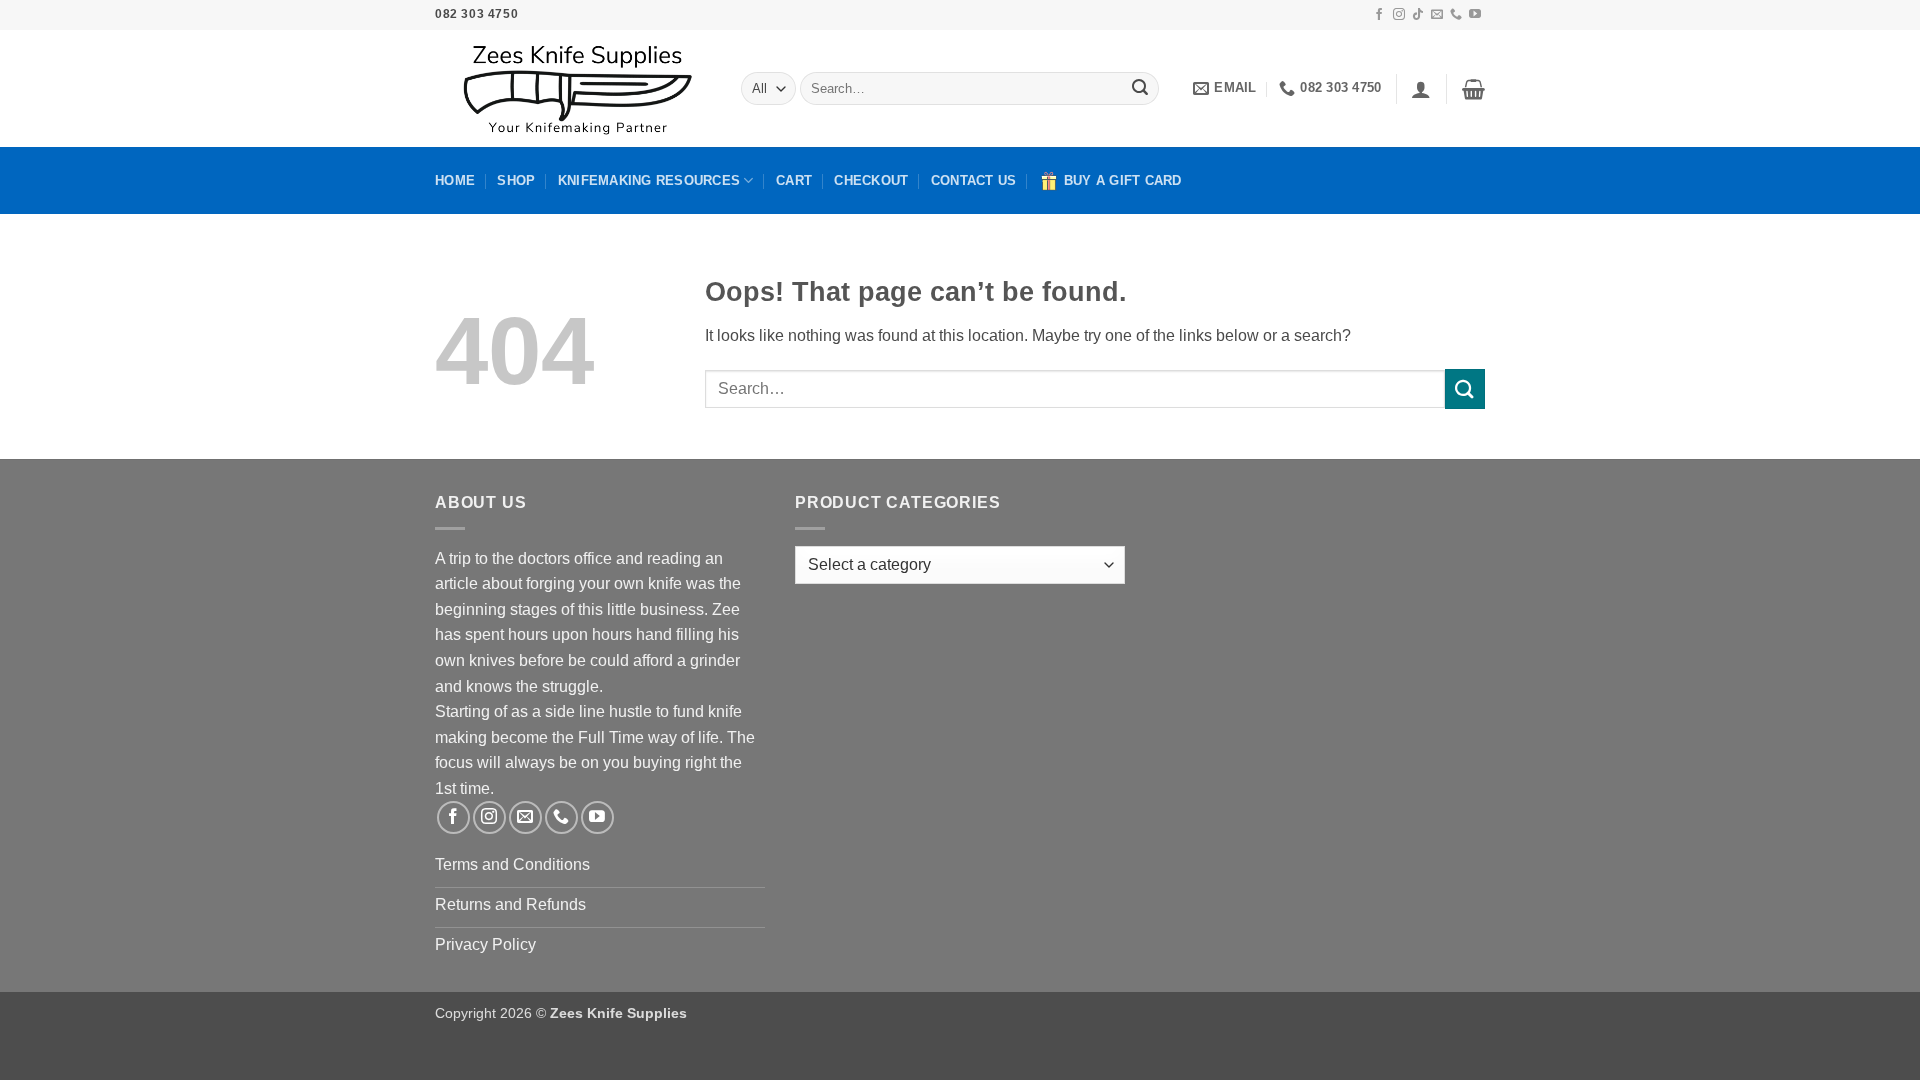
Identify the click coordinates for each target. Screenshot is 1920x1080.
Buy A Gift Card (1123, 180)
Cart (794, 180)
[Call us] (1456, 15)
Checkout (871, 180)
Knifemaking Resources (649, 180)
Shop (516, 180)
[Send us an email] (1437, 15)
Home (455, 180)
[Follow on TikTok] (1418, 15)
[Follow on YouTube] (1475, 15)
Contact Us (974, 180)
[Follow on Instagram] (1399, 15)
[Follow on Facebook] (1379, 15)
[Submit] (1140, 89)
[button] (1421, 89)
